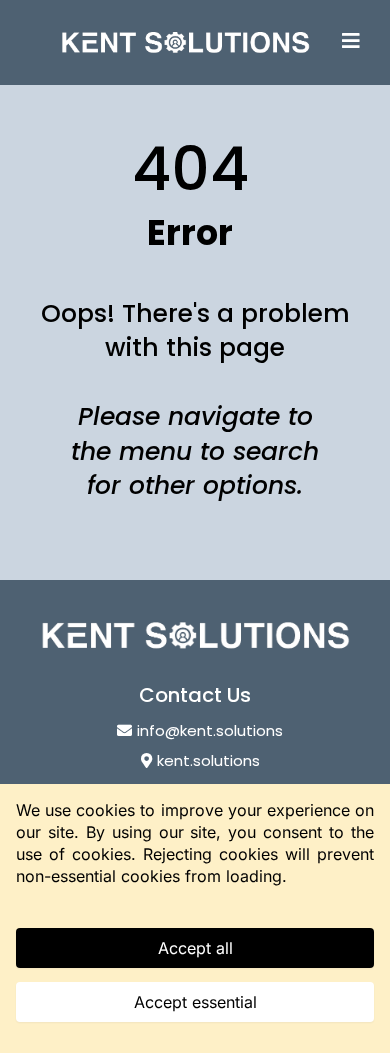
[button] (351, 42)
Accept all (195, 948)
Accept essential (195, 1002)
